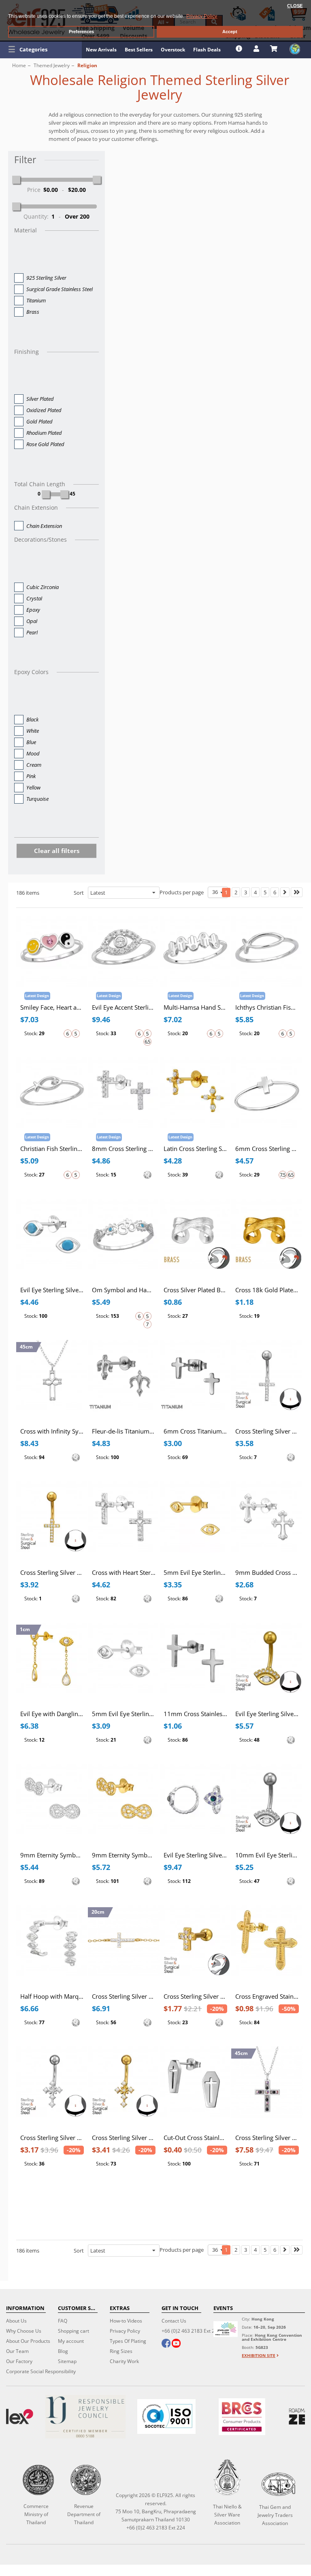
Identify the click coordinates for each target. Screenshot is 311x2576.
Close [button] (295, 6)
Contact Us (174, 2321)
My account (71, 2341)
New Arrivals (101, 50)
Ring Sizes (121, 2351)
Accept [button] (230, 32)
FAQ (63, 2321)
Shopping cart (73, 2331)
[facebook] (166, 2344)
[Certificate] (85, 2417)
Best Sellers (139, 50)
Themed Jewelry (52, 65)
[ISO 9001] (166, 2416)
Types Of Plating (128, 2341)
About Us (16, 2321)
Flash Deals (207, 50)
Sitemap (67, 2361)
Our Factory (19, 2361)
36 (216, 892)
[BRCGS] (242, 2417)
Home (19, 65)
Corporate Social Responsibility (41, 2371)
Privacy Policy (125, 2331)
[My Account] (257, 49)
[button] (41, 49)
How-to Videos (126, 2321)
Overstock (173, 50)
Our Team (17, 2351)
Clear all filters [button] (57, 851)
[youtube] (176, 2344)
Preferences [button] (81, 32)
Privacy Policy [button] (202, 16)
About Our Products (28, 2341)
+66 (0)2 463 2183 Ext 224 (191, 2331)
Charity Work (124, 2361)
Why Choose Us (24, 2331)
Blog (63, 2351)
